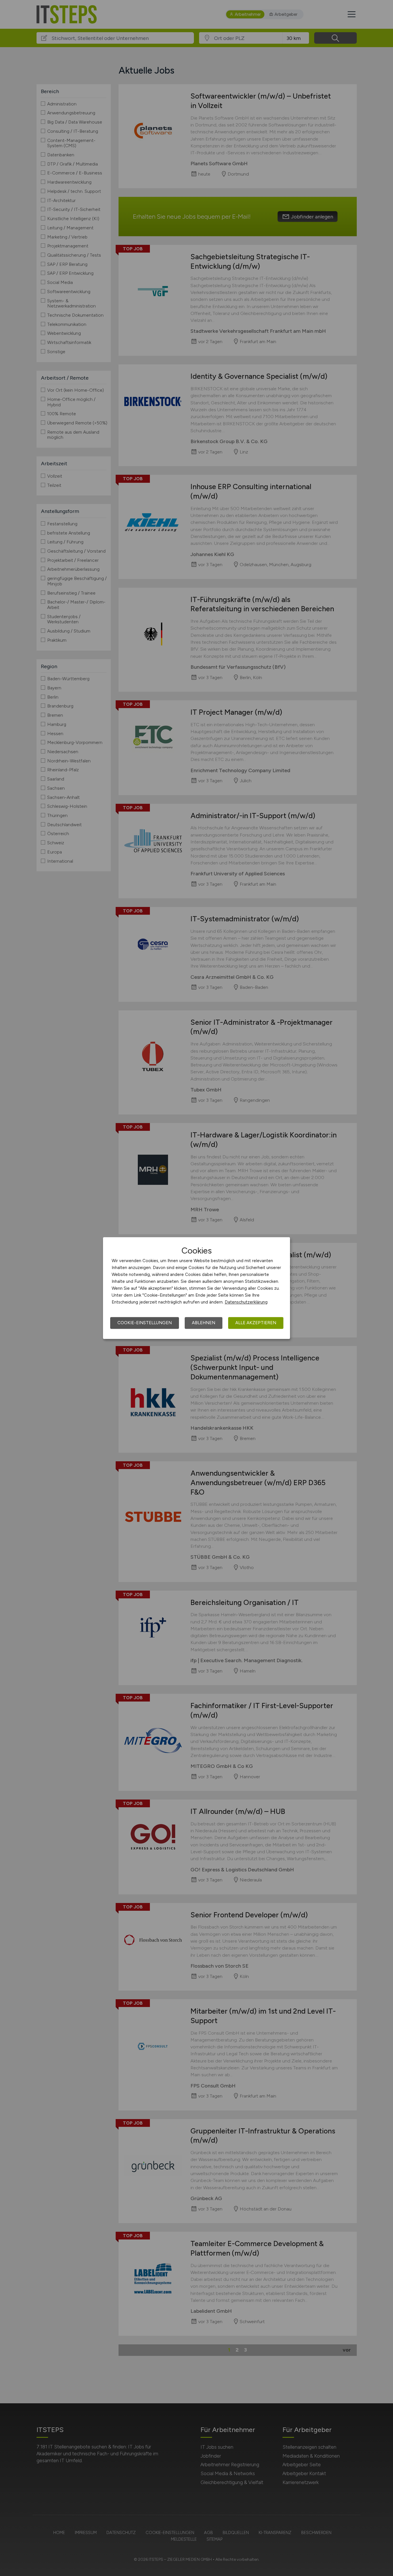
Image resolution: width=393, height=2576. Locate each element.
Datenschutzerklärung (246, 1302)
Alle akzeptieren (256, 1323)
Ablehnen (204, 1323)
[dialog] (197, 1288)
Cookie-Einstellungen (145, 1323)
